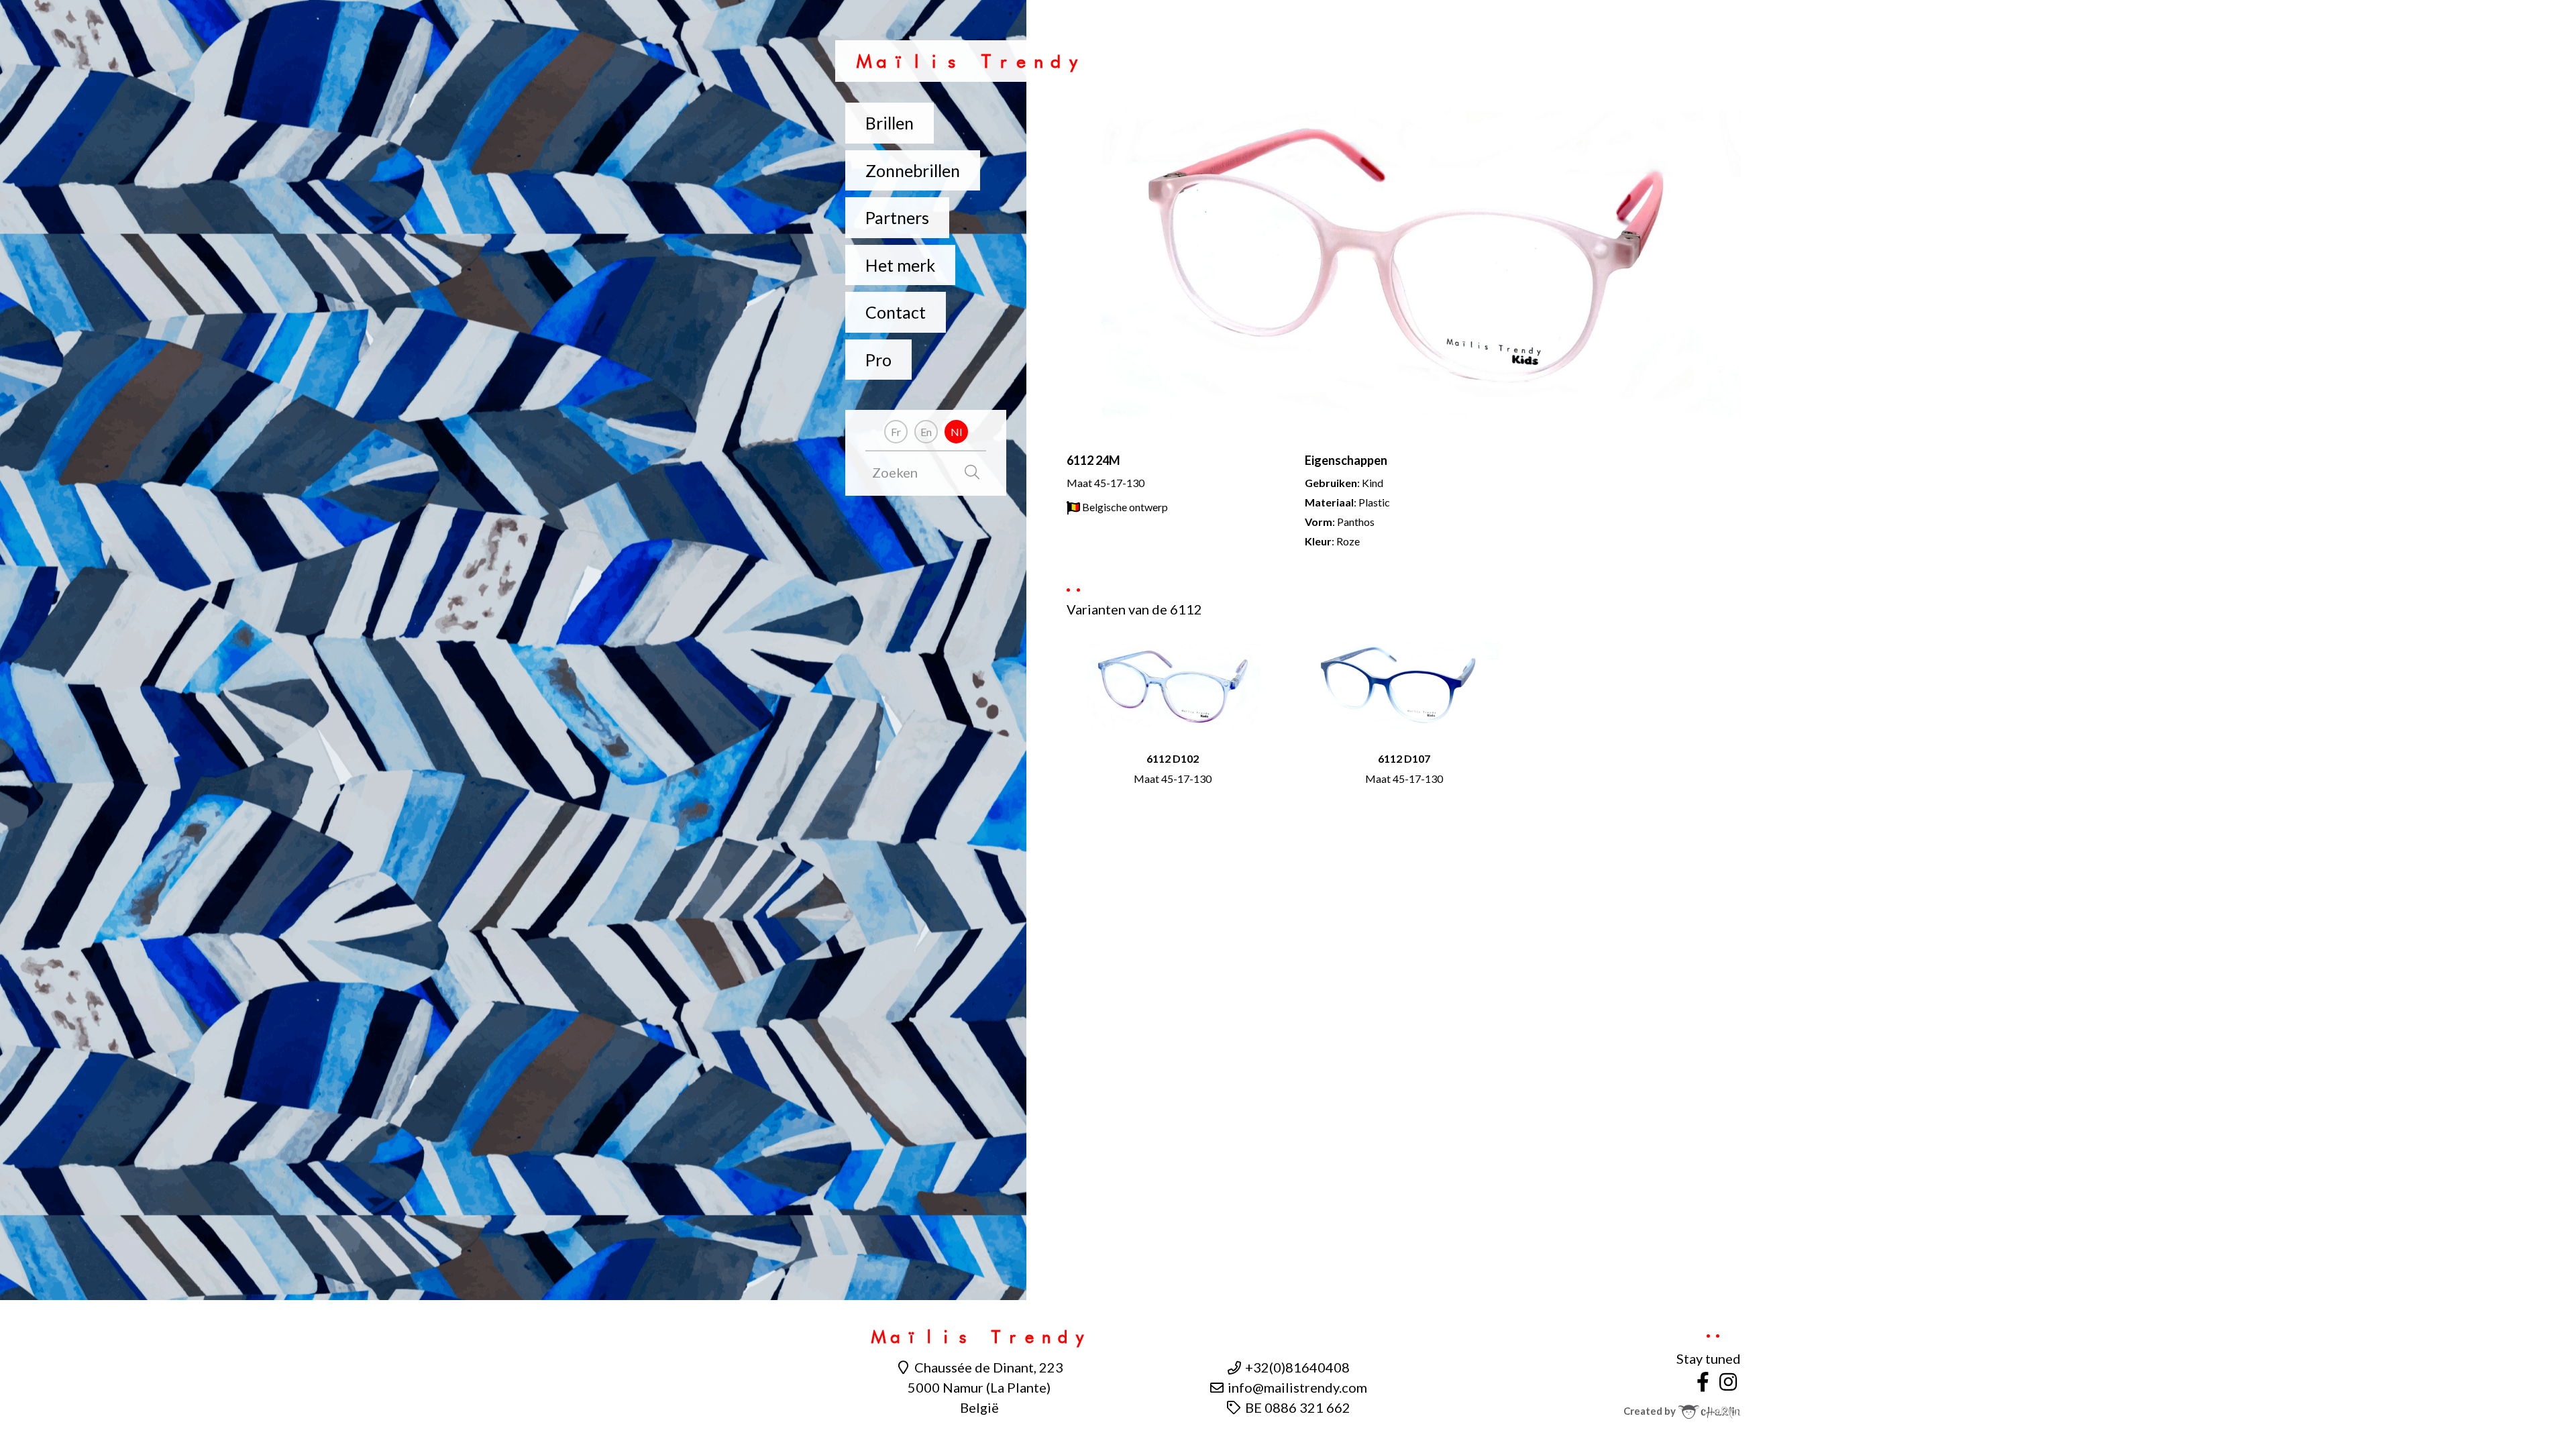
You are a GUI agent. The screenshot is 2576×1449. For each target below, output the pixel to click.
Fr (896, 432)
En (926, 432)
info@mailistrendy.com (1296, 1387)
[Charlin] (1709, 1411)
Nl (956, 432)
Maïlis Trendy (969, 61)
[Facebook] (1703, 1381)
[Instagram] (1728, 1381)
